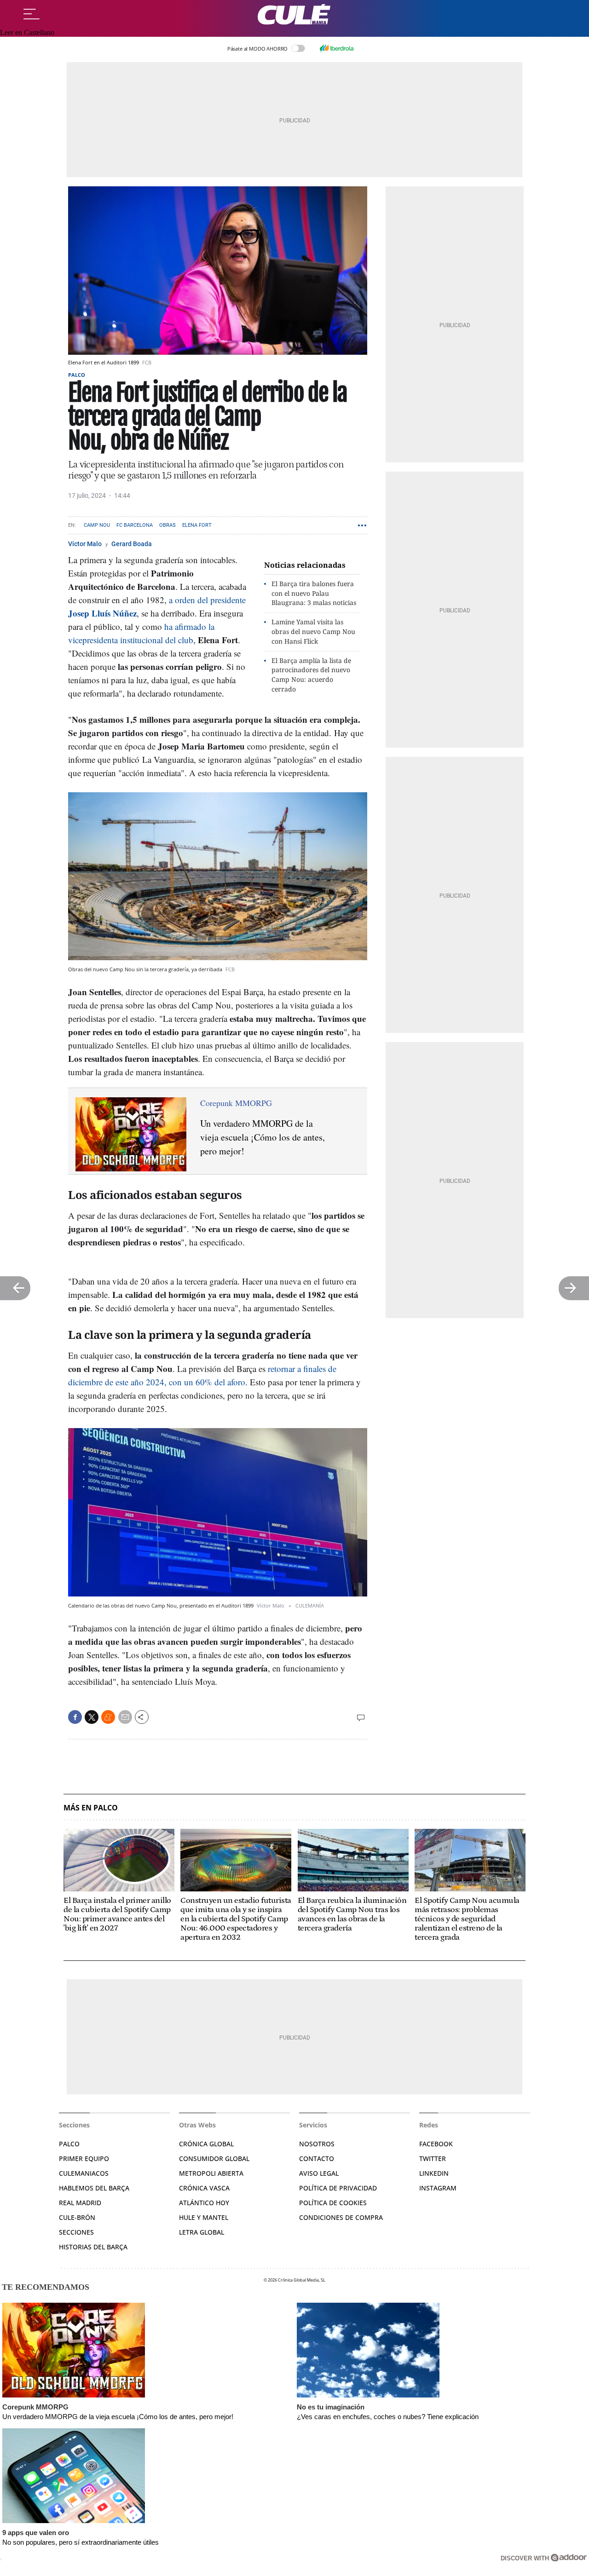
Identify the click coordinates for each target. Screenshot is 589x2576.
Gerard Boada (132, 544)
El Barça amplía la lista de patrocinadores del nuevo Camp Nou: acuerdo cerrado (311, 675)
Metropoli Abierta (211, 2173)
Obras (167, 525)
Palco (77, 375)
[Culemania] (294, 14)
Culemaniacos (84, 2173)
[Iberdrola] (336, 48)
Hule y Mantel (204, 2217)
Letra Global (202, 2232)
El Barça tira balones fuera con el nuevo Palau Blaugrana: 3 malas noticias (314, 593)
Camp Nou (97, 525)
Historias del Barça (93, 2247)
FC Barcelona (135, 525)
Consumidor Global (214, 2158)
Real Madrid (80, 2203)
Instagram (438, 2188)
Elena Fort (197, 525)
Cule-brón (77, 2217)
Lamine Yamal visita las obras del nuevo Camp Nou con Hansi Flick (313, 631)
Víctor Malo (86, 544)
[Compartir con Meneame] (108, 1717)
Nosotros (317, 2144)
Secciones (76, 2232)
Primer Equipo (84, 2158)
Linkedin (434, 2173)
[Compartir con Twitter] (92, 1717)
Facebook (436, 2144)
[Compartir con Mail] (125, 1717)
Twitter (433, 2158)
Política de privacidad (338, 2188)
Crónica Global (206, 2144)
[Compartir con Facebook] (75, 1717)
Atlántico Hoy (204, 2203)
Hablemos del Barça (94, 2188)
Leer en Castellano (27, 32)
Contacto (317, 2158)
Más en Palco (91, 1808)
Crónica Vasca (204, 2188)
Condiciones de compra (341, 2217)
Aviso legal (319, 2173)
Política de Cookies (333, 2203)
